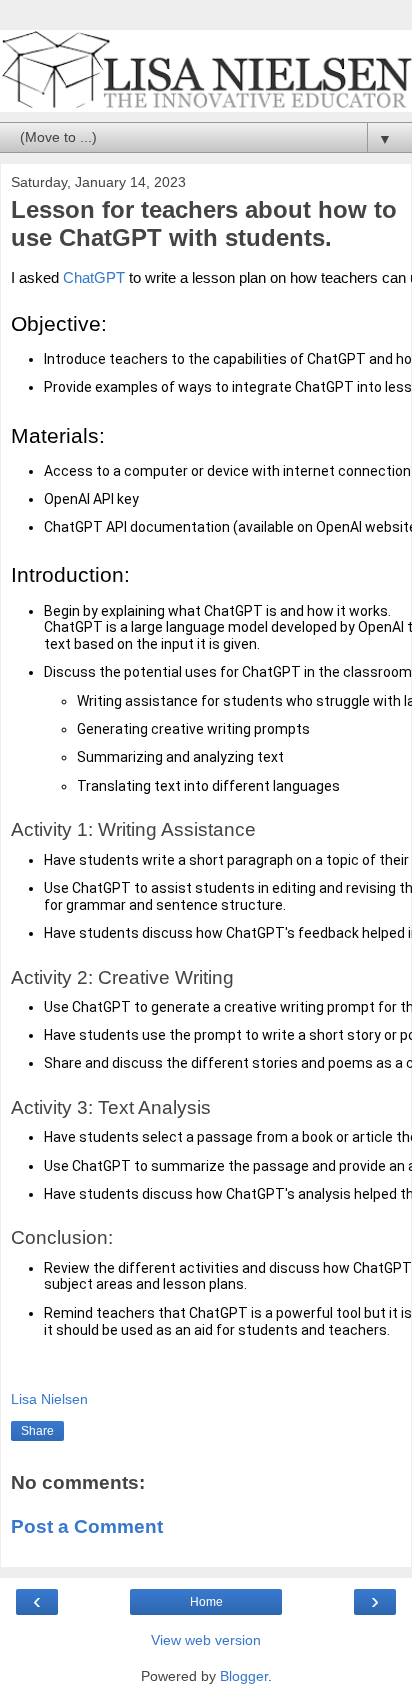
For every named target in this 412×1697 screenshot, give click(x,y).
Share (37, 1431)
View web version (206, 1640)
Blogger (244, 1676)
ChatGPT (94, 278)
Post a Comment (87, 1526)
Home (206, 1602)
